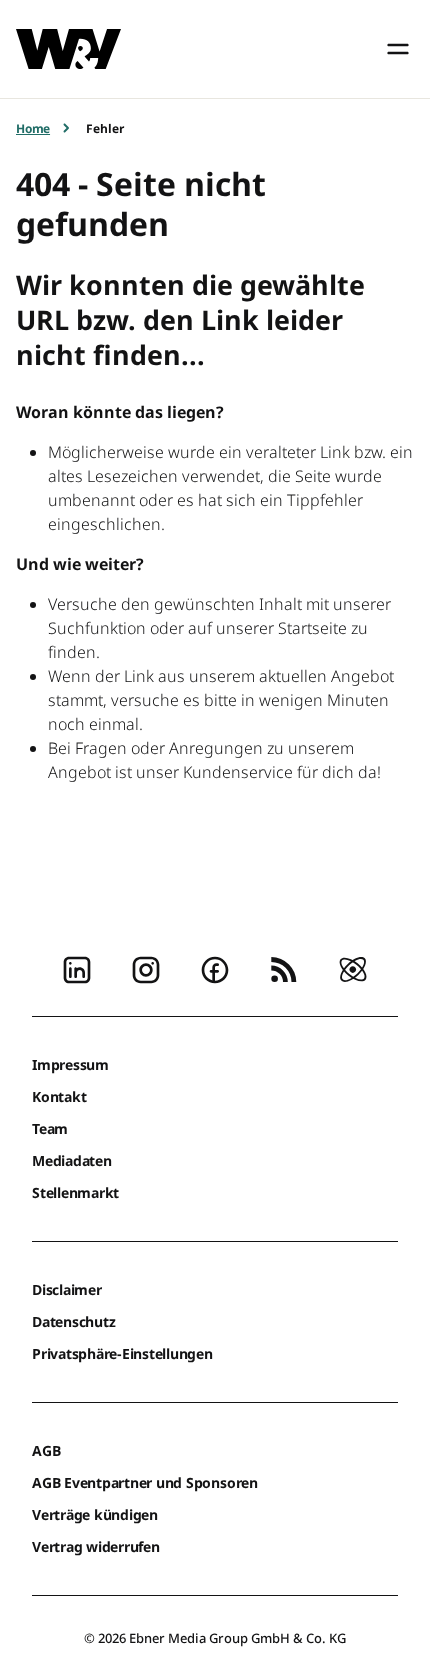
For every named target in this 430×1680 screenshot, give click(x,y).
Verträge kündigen (95, 1514)
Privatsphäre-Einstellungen (122, 1353)
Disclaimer (67, 1289)
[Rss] (284, 968)
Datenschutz (73, 1321)
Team (50, 1128)
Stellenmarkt (75, 1192)
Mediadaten (72, 1160)
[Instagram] (146, 968)
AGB (46, 1450)
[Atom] (353, 968)
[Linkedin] (77, 968)
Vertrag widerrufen (96, 1546)
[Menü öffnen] (398, 49)
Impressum (70, 1064)
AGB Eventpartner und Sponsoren (145, 1482)
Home (33, 128)
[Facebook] (215, 968)
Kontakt (59, 1096)
